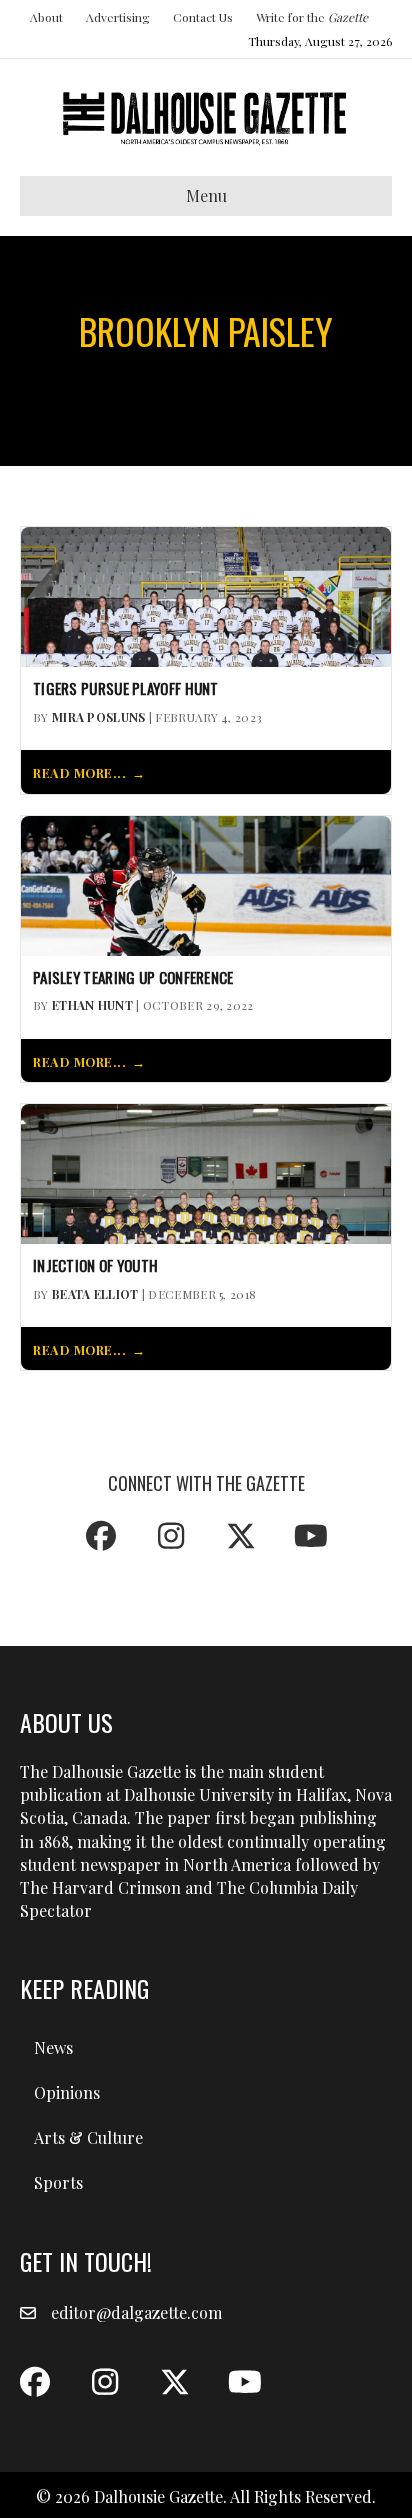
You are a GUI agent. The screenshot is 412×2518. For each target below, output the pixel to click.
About (46, 17)
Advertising (118, 17)
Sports (58, 2182)
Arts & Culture (88, 2137)
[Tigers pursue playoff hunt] (206, 594)
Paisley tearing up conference (133, 978)
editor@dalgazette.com (136, 2312)
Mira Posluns (99, 717)
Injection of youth (95, 1266)
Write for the (312, 17)
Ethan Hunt (92, 1005)
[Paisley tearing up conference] (206, 883)
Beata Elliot (95, 1294)
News (53, 2047)
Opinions (67, 2092)
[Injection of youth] (206, 1171)
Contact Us (203, 17)
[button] (101, 1536)
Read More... (79, 772)
